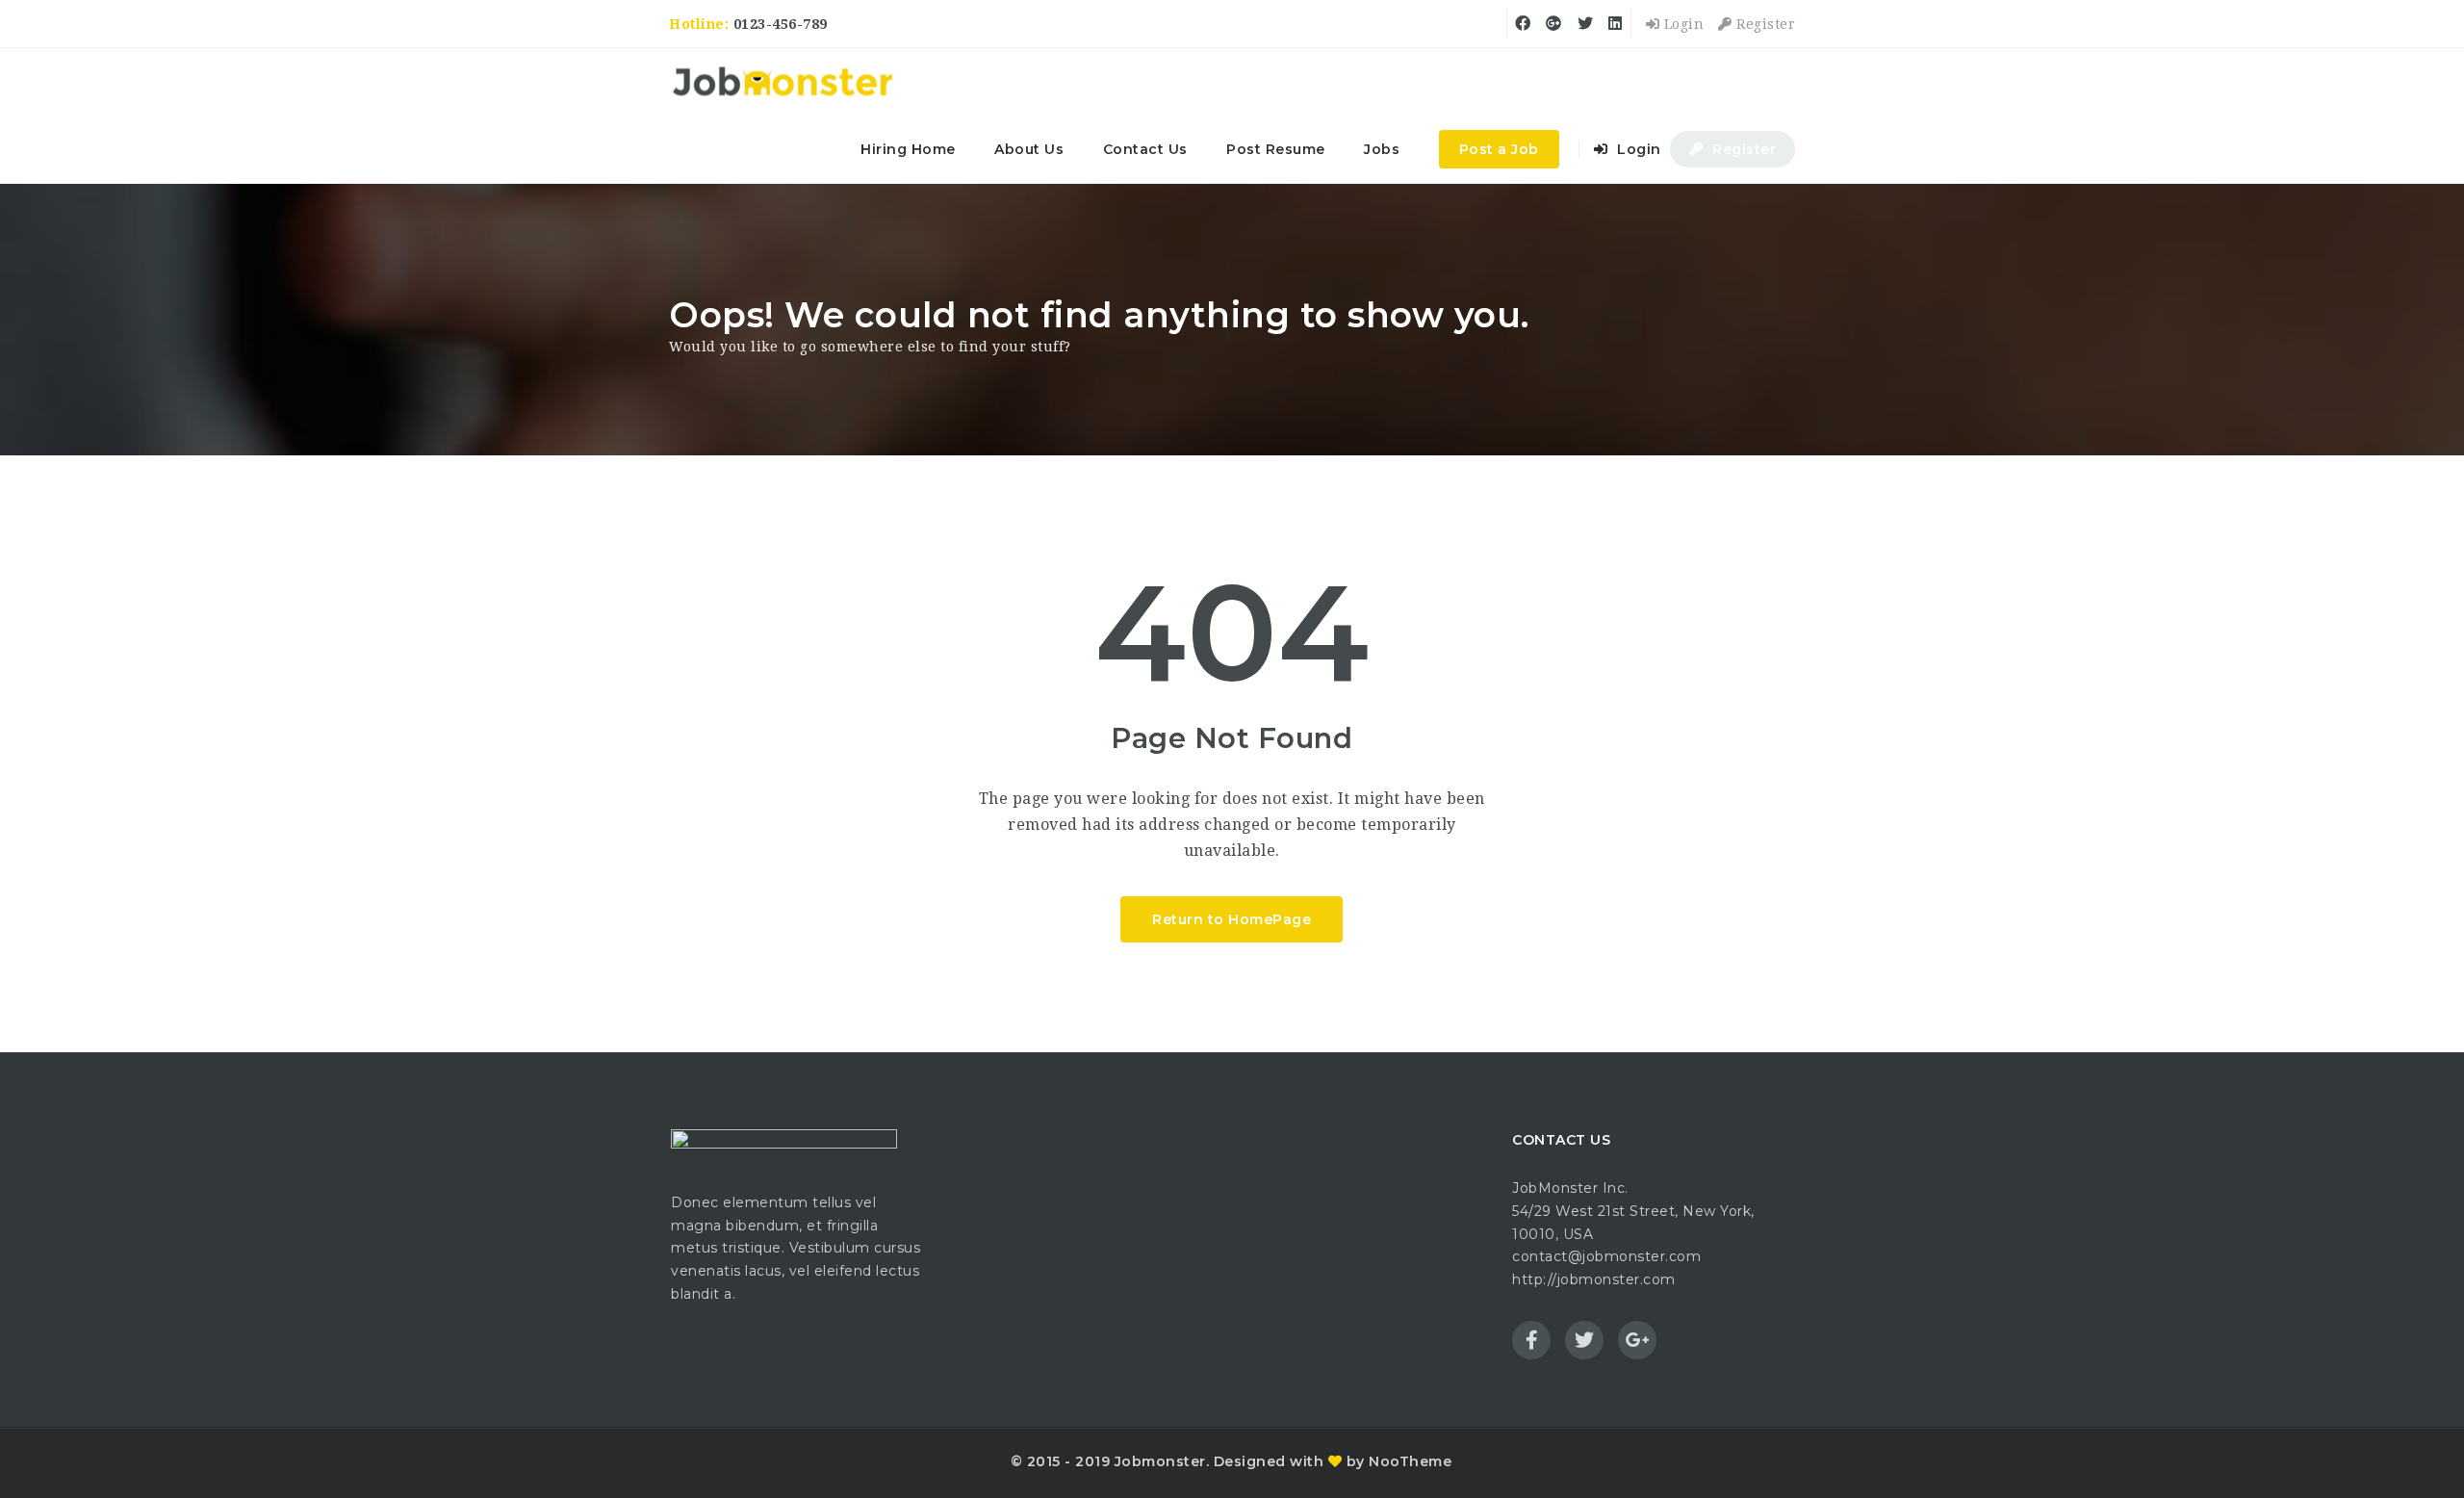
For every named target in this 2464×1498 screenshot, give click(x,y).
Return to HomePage (1232, 919)
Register (1764, 24)
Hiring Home (908, 149)
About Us (1029, 149)
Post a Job (1499, 149)
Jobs (1382, 149)
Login (1681, 24)
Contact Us (1145, 149)
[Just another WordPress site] (782, 82)
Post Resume (1276, 149)
